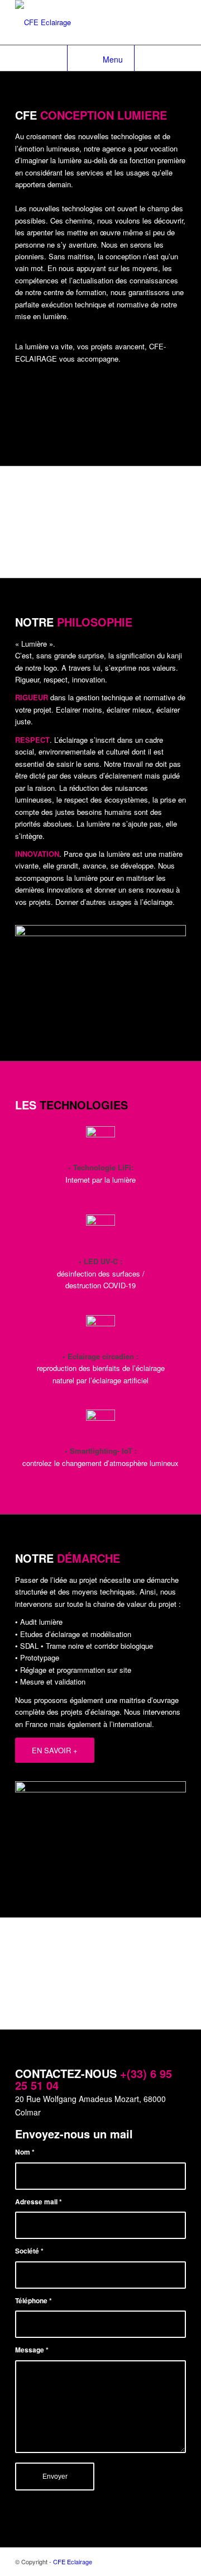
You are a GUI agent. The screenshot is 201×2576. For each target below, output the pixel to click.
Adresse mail (39, 2202)
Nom (25, 2152)
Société (29, 2251)
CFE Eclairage (73, 2561)
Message (32, 2350)
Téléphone (33, 2301)
